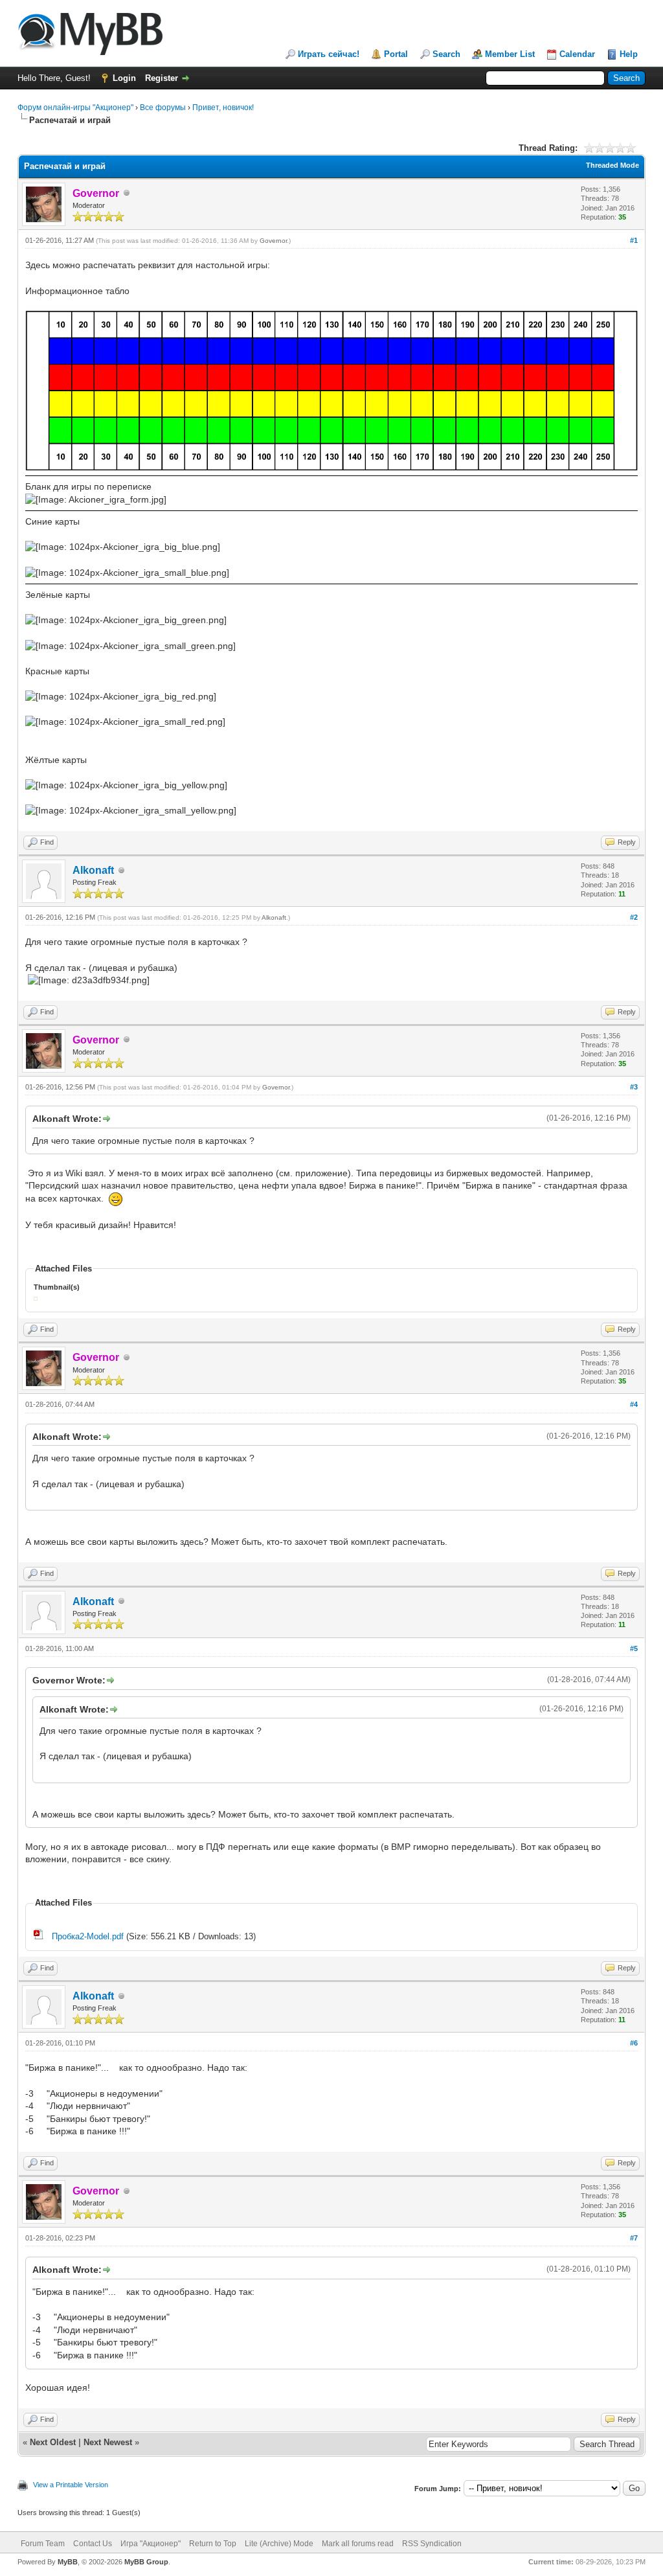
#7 (634, 2238)
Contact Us (93, 2544)
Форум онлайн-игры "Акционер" (75, 108)
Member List (510, 54)
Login (124, 78)
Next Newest (108, 2442)
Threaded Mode (612, 165)
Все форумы (163, 108)
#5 (634, 1648)
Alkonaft (93, 870)
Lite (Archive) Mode (279, 2544)
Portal (396, 54)
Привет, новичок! (223, 108)
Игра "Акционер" (151, 2544)
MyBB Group (146, 2562)
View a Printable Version (71, 2485)
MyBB (68, 2562)
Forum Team (43, 2544)
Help (629, 54)
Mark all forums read (358, 2544)
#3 (634, 1087)
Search (446, 54)
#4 (634, 1404)
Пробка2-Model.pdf (88, 1936)
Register (162, 78)
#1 (634, 240)
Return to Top (213, 2544)
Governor (273, 241)
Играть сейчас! (329, 54)
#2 (634, 917)
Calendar (577, 54)
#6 (634, 2043)
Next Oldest (53, 2442)
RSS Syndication (432, 2544)
